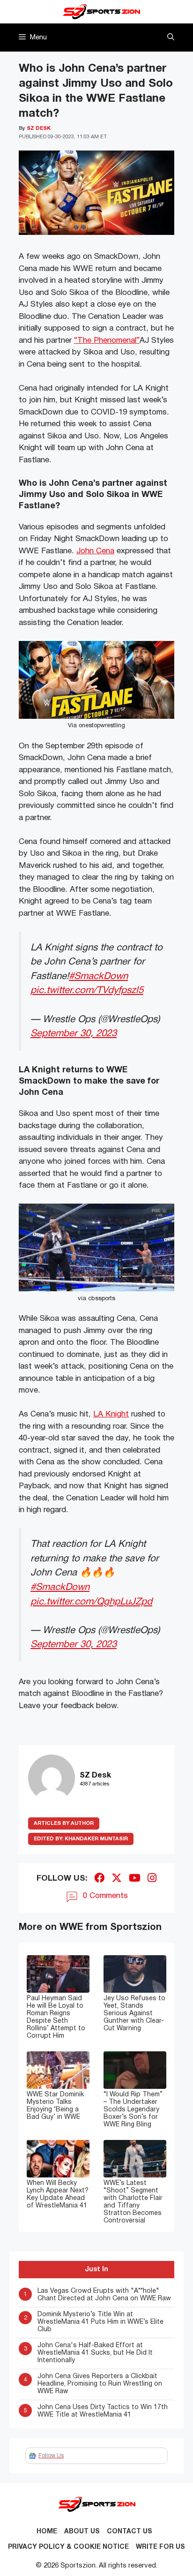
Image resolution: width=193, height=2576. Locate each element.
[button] (171, 38)
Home (47, 2532)
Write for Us (160, 2547)
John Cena (95, 551)
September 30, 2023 (74, 1034)
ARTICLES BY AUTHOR (64, 1823)
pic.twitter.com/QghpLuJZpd (91, 1602)
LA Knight (111, 1414)
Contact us (130, 2532)
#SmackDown (98, 976)
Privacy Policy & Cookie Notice (68, 2547)
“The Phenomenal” (107, 341)
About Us (82, 2532)
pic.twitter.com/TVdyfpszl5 (87, 990)
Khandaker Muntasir (81, 1839)
